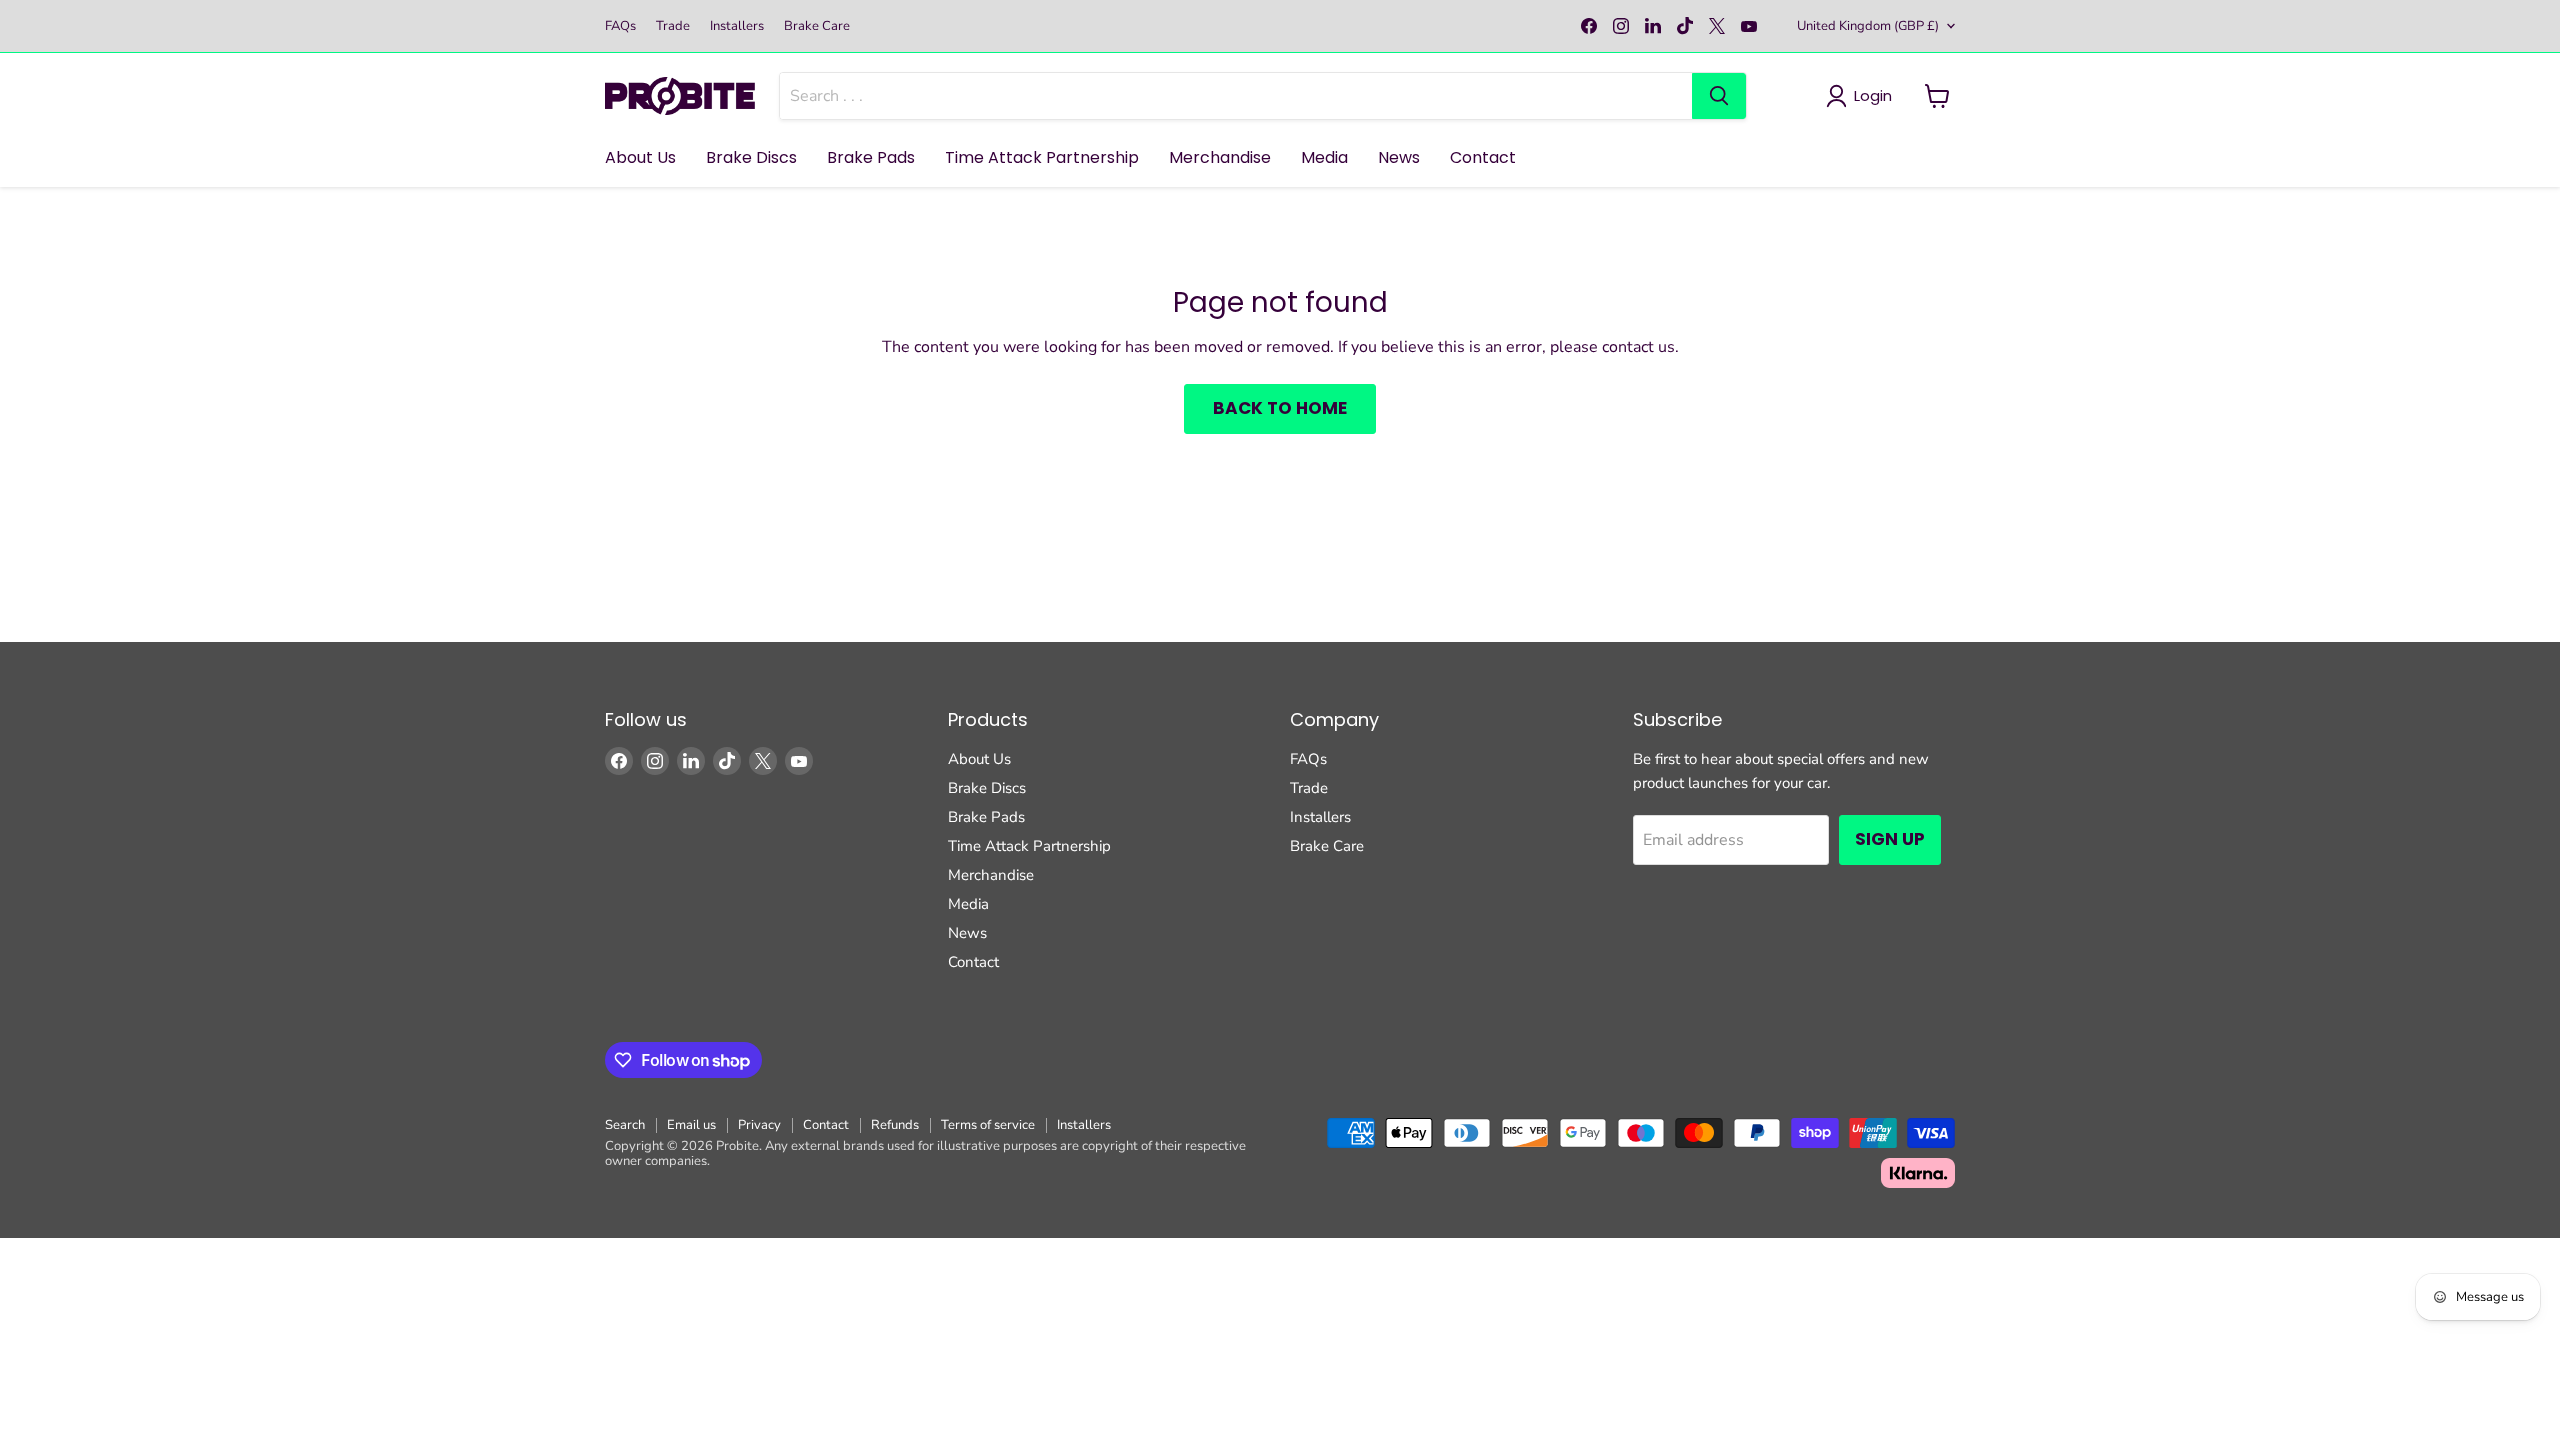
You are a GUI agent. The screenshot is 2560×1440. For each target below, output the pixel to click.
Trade (673, 26)
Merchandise (1220, 157)
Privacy (759, 1125)
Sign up (1890, 839)
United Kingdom (1868, 26)
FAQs (620, 26)
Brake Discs (751, 157)
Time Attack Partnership (1042, 157)
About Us (640, 157)
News (1399, 157)
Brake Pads (871, 157)
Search (625, 1125)
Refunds (895, 1125)
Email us (691, 1125)
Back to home (1280, 408)
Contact (1483, 157)
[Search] (1719, 96)
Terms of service (988, 1125)
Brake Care (817, 26)
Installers (737, 26)
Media (1324, 157)
